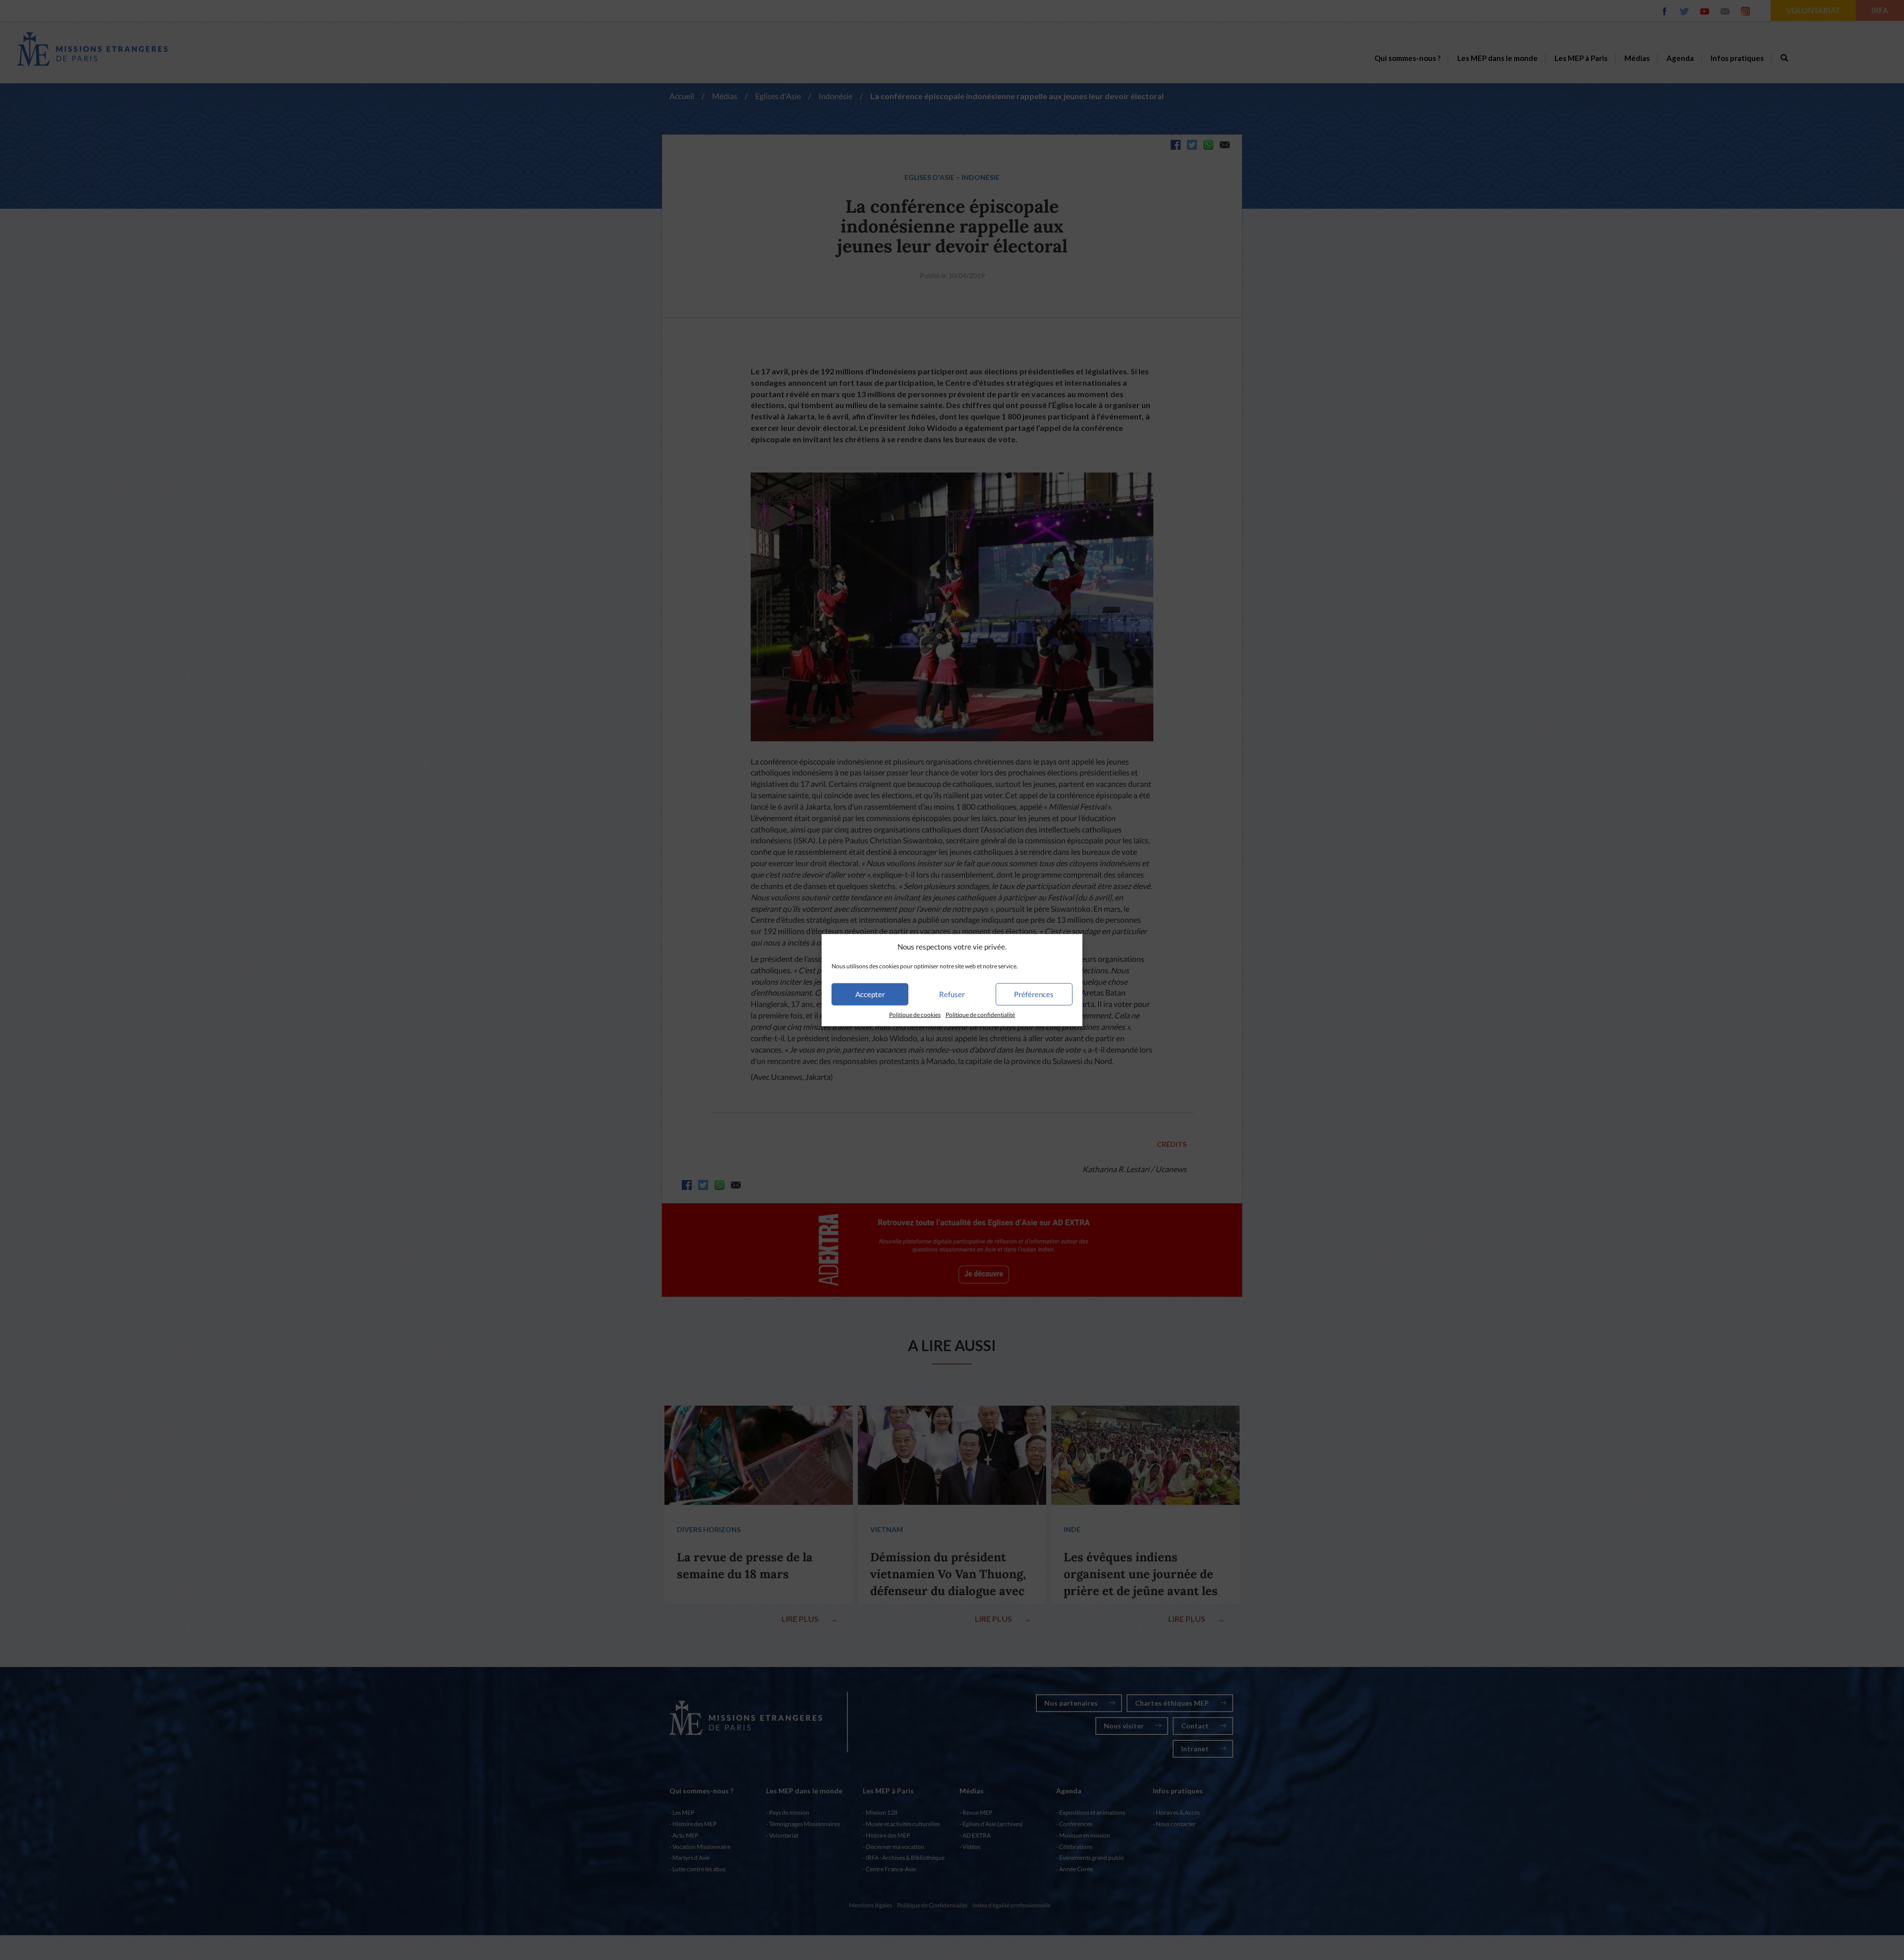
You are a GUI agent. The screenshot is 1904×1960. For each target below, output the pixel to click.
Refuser (952, 994)
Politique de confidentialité (980, 1015)
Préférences (1034, 994)
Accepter (870, 994)
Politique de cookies (915, 1015)
